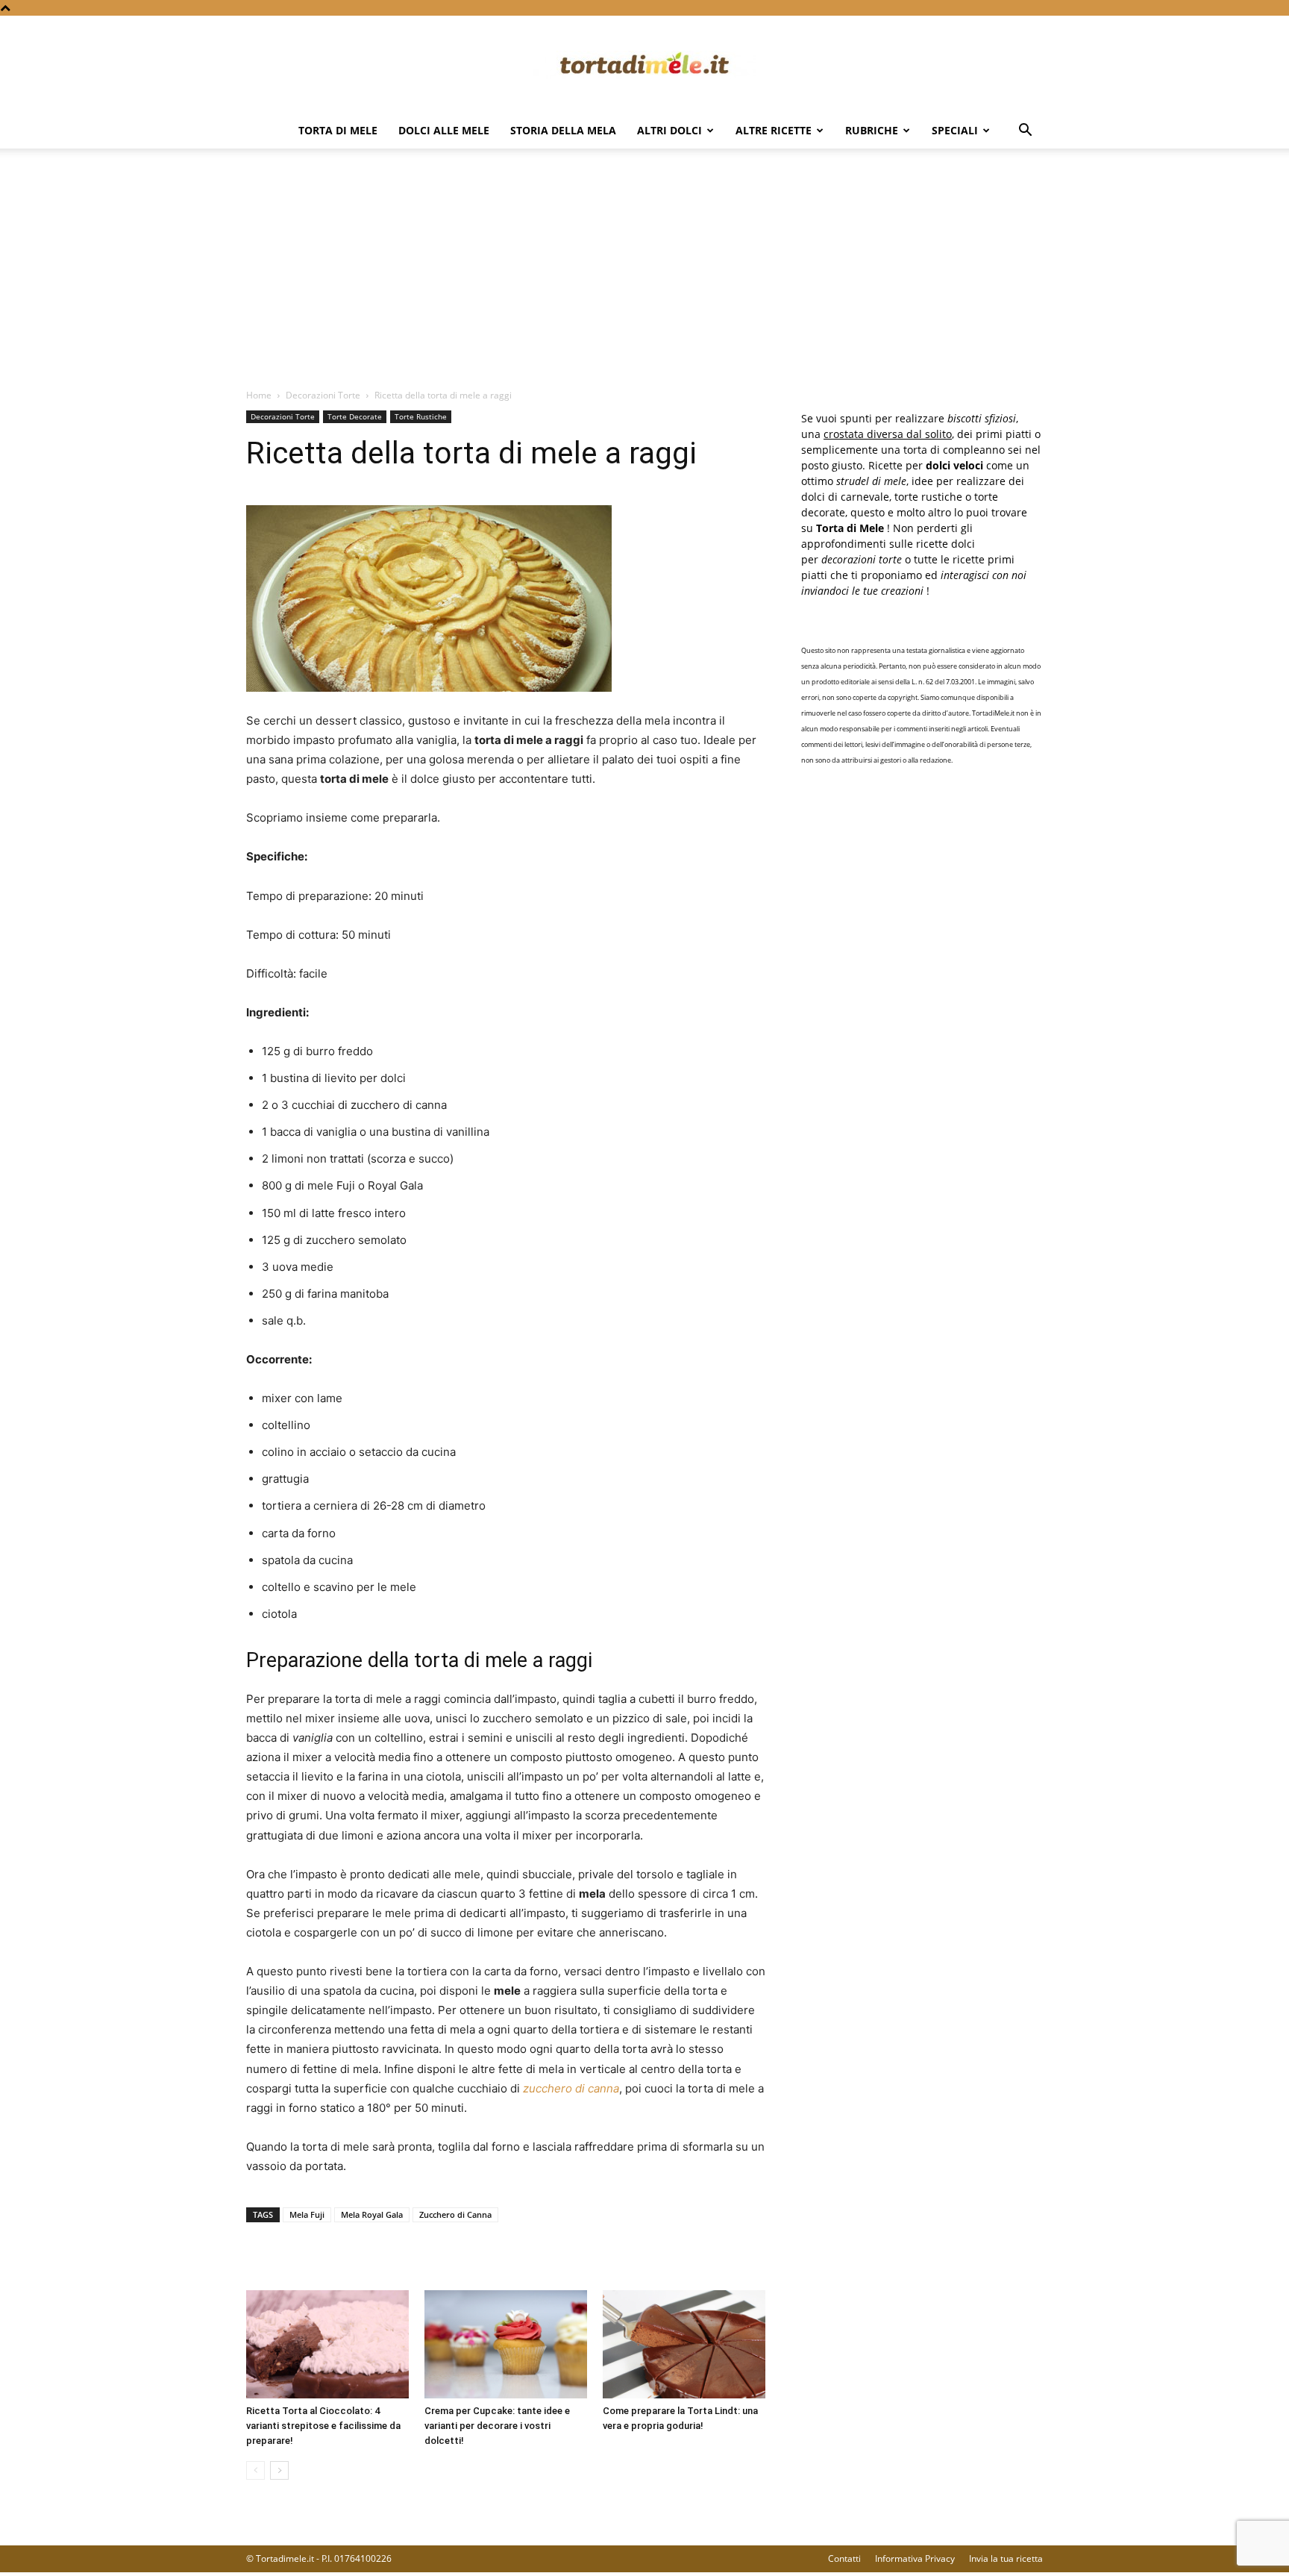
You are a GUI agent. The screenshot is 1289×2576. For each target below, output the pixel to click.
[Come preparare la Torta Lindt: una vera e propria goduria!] (684, 2344)
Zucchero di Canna (455, 2214)
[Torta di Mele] (644, 65)
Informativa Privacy (915, 2558)
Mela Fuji (307, 2214)
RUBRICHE (872, 130)
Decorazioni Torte (323, 395)
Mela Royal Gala (372, 2214)
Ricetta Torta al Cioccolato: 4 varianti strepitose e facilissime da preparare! (323, 2426)
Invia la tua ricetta (1006, 2558)
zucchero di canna (571, 2088)
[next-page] (279, 2470)
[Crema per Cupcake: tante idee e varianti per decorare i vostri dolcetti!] (506, 2344)
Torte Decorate (355, 416)
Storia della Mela (563, 130)
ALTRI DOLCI (669, 130)
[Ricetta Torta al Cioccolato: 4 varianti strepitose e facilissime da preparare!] (327, 2344)
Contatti (844, 2558)
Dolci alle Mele (444, 130)
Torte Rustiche (421, 416)
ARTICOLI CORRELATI (305, 2260)
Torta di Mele (338, 130)
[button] (1025, 132)
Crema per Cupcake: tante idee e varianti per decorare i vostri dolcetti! (497, 2426)
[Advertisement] (644, 276)
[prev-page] (255, 2470)
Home (259, 395)
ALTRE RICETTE (774, 130)
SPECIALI (955, 130)
